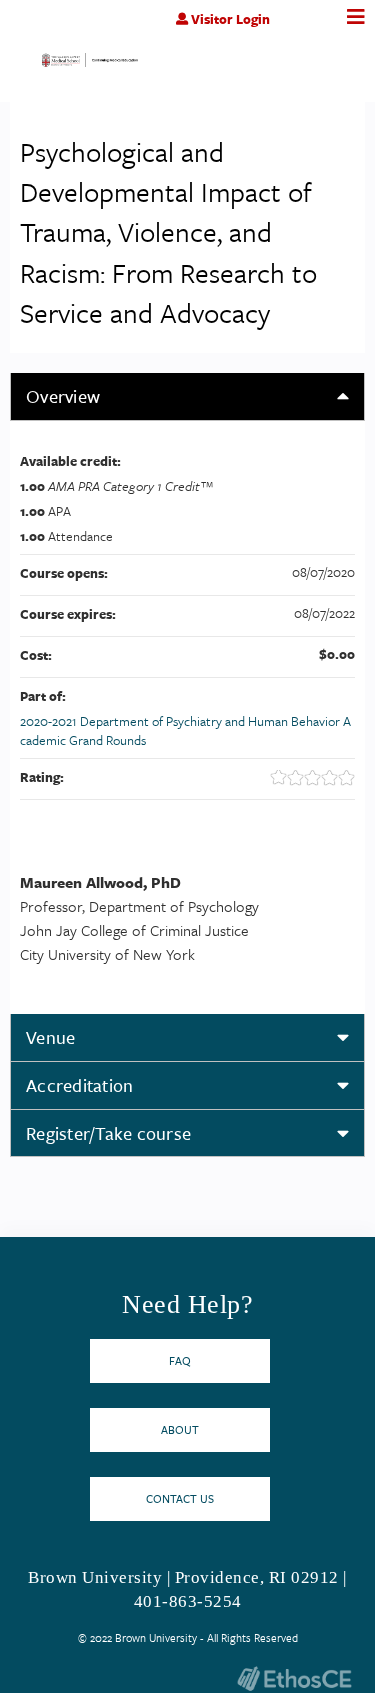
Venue (50, 1037)
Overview (63, 396)
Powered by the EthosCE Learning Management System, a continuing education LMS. (294, 1678)
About (180, 1429)
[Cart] (312, 29)
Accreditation (79, 1085)
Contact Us (180, 1498)
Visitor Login (230, 19)
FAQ (180, 1360)
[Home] (90, 64)
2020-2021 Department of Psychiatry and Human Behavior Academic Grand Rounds (185, 730)
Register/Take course (108, 1133)
